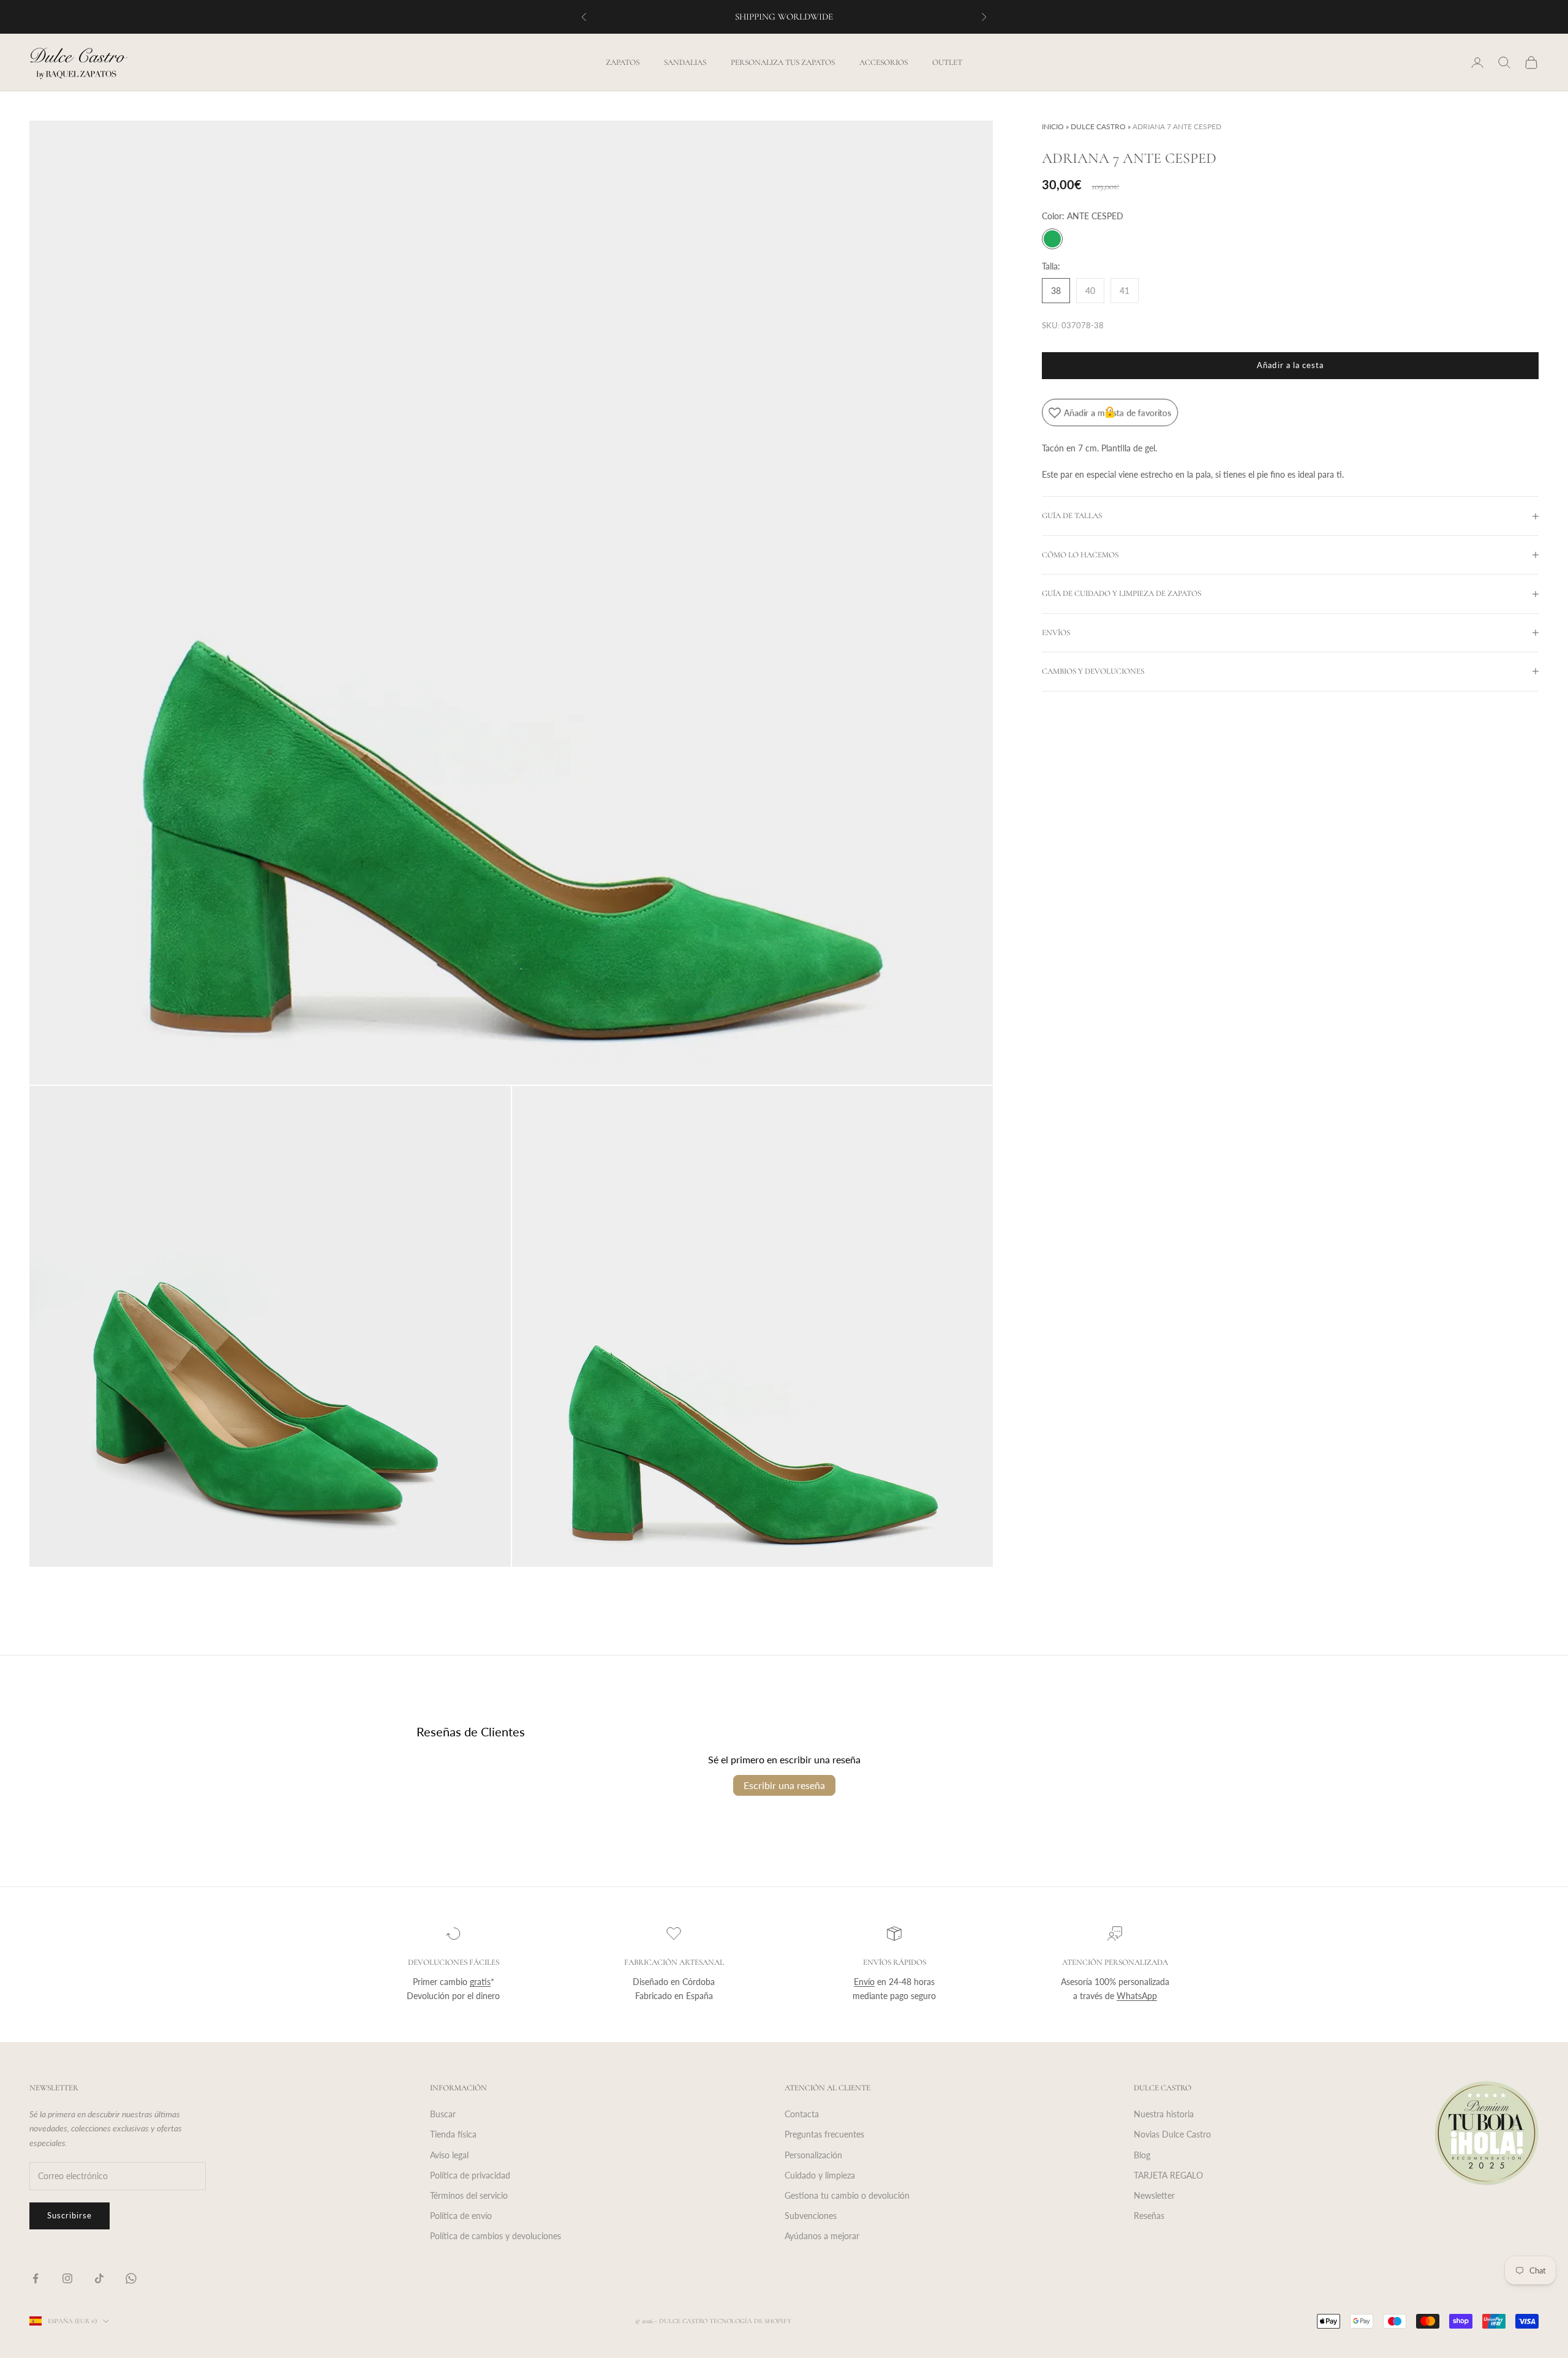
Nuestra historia (1164, 2114)
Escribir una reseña (784, 1785)
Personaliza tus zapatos (783, 62)
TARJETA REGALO (1168, 2175)
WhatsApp (1137, 1996)
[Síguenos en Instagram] (67, 2278)
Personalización (813, 2155)
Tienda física (453, 2134)
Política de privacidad (470, 2175)
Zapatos (623, 62)
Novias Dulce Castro (1172, 2134)
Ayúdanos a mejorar (822, 2236)
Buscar (443, 2114)
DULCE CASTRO (1098, 126)
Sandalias (685, 62)
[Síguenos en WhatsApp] (131, 2278)
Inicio (1053, 126)
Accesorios (884, 62)
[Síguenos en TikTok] (99, 2278)
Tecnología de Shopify (750, 2321)
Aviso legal (449, 2155)
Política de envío (461, 2216)
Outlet (947, 62)
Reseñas (1149, 2216)
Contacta (802, 2114)
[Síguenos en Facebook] (36, 2278)
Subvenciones (811, 2216)
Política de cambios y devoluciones (496, 2236)
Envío (864, 1982)
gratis (480, 1982)
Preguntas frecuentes (824, 2134)
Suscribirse (70, 2215)
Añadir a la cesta (1290, 365)
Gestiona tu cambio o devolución (847, 2195)
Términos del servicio (469, 2195)
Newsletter (1154, 2195)
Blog (1142, 2155)
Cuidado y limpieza (820, 2175)
